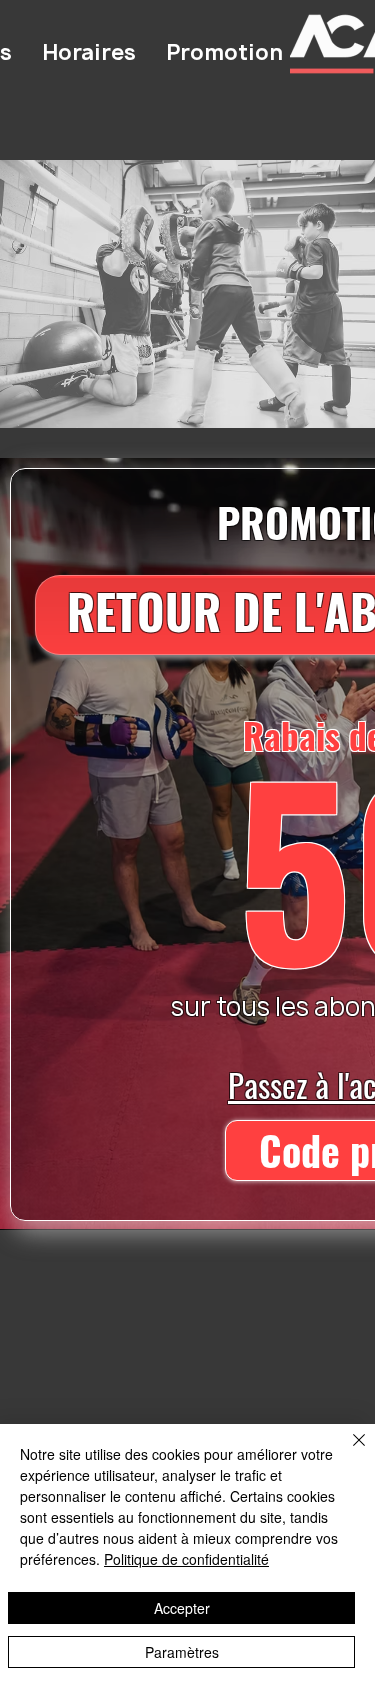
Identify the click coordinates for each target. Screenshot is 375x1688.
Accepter (182, 1608)
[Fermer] (347, 1452)
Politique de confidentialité (186, 1559)
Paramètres (182, 1652)
